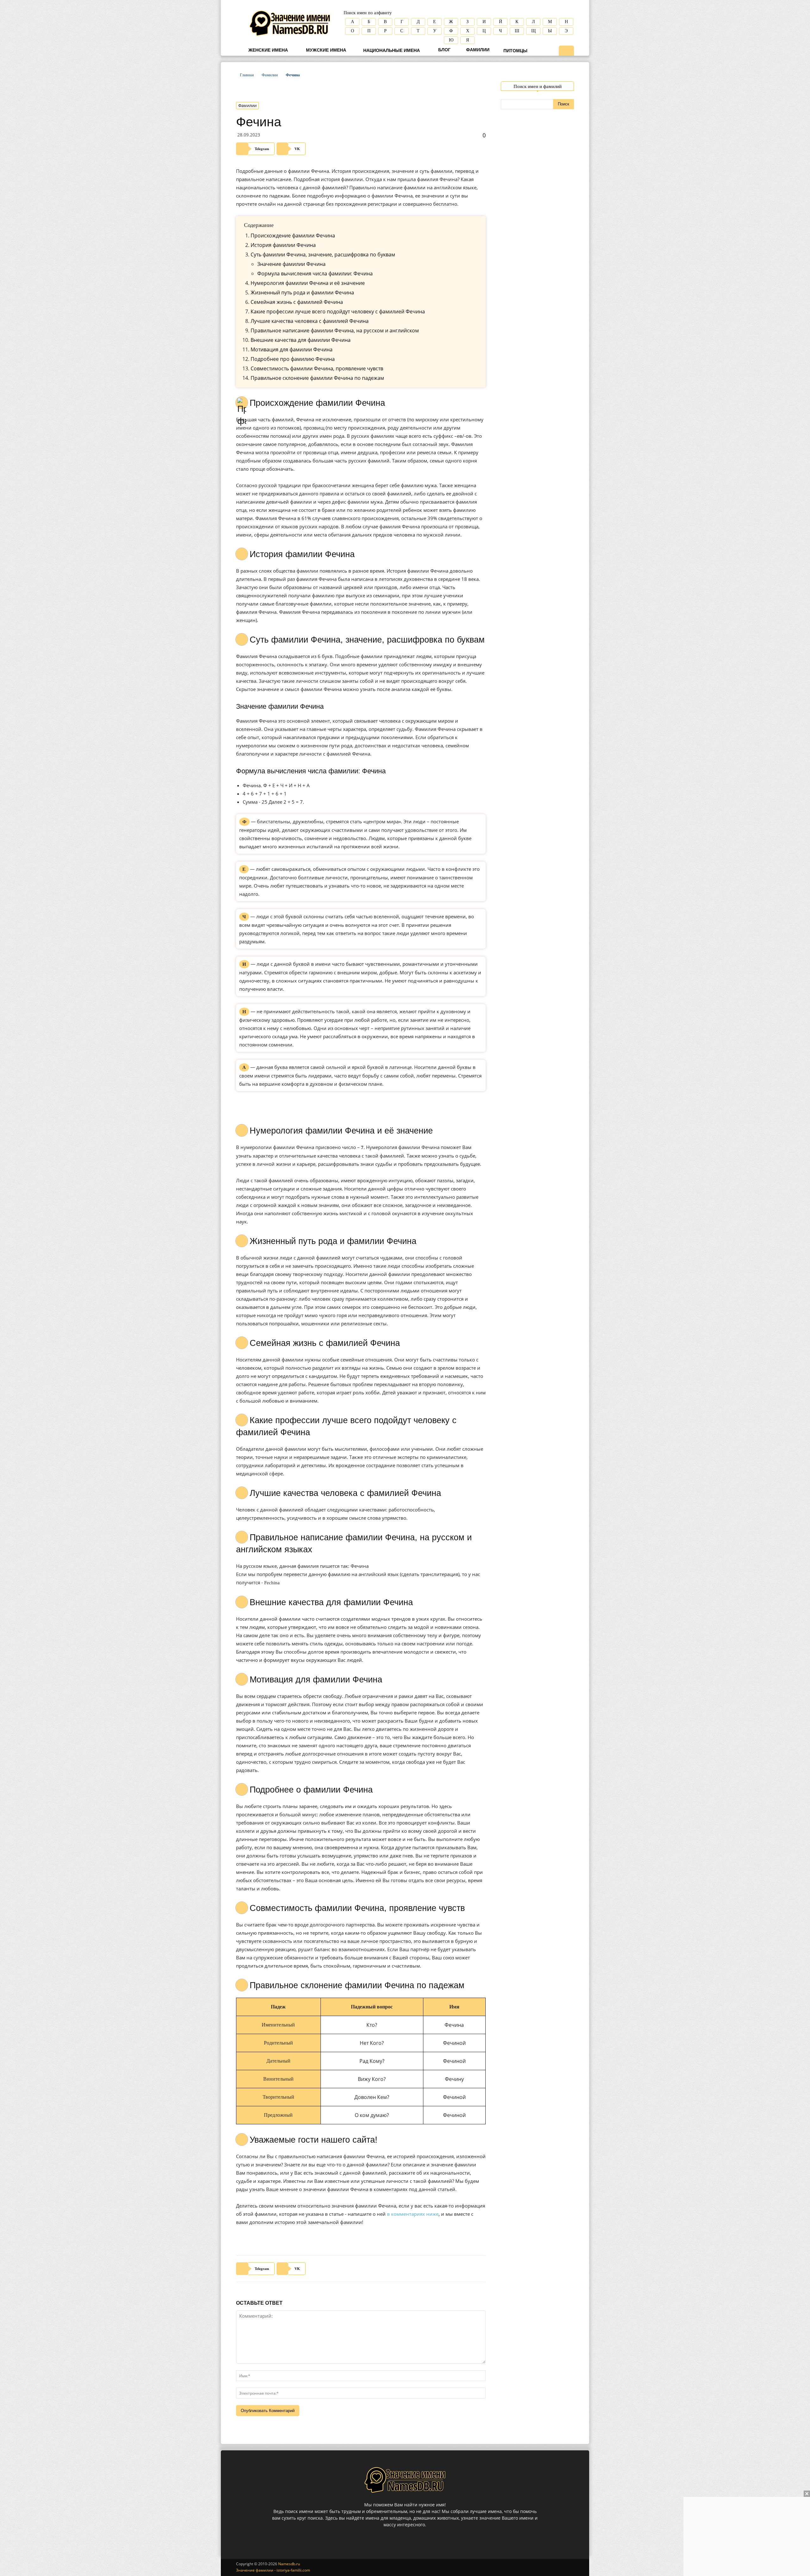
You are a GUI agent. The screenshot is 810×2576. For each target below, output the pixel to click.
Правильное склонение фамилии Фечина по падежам (317, 378)
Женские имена (268, 50)
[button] (566, 51)
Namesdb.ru (289, 2564)
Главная (247, 75)
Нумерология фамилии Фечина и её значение (308, 283)
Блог (444, 50)
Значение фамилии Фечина (291, 264)
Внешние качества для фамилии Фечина (301, 340)
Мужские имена (325, 50)
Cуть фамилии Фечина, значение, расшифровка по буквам (323, 254)
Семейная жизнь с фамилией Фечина (297, 302)
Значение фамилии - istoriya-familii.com (273, 2570)
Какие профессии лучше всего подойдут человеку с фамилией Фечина (338, 311)
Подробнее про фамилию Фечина (293, 359)
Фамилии (477, 50)
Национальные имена (391, 50)
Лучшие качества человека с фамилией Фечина (310, 321)
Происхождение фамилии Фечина (293, 236)
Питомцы (515, 51)
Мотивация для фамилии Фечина (292, 349)
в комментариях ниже (413, 2214)
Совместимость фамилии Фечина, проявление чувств (317, 368)
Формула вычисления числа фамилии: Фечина (315, 273)
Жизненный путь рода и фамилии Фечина (302, 292)
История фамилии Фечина (283, 245)
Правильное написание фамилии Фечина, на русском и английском (335, 330)
